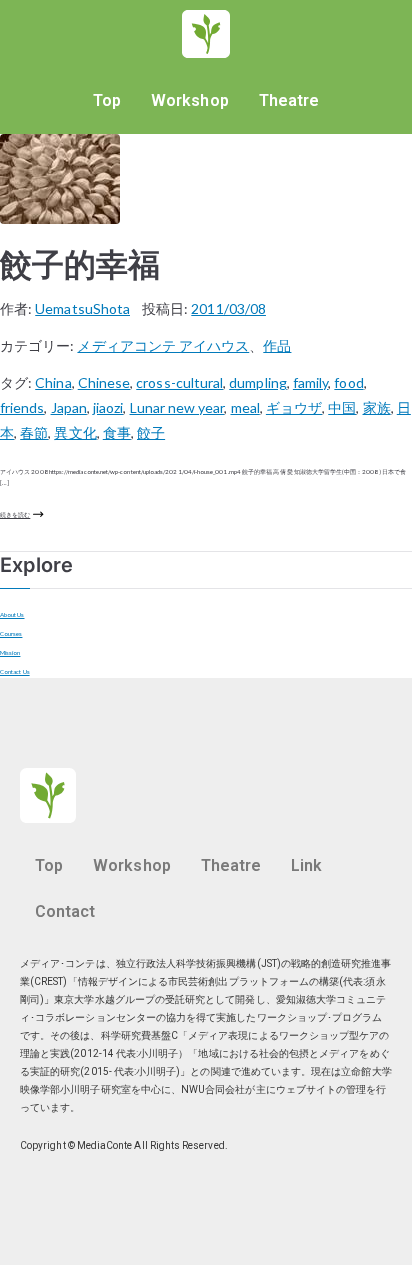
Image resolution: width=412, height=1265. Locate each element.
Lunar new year (177, 407)
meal (245, 407)
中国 (342, 407)
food (348, 382)
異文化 (75, 432)
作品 (277, 345)
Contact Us (15, 671)
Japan (69, 407)
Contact (65, 911)
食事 (117, 432)
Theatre (289, 100)
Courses (11, 633)
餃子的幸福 (80, 264)
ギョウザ (294, 407)
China (53, 382)
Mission (10, 652)
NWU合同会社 (213, 1089)
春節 (34, 432)
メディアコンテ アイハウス (163, 345)
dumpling (258, 382)
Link (306, 865)
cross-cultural (179, 382)
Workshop (190, 100)
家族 (377, 407)
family (310, 382)
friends (22, 407)
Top (107, 100)
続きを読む (15, 514)
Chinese (104, 382)
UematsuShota (82, 308)
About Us (12, 614)
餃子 (151, 432)
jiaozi (108, 407)
